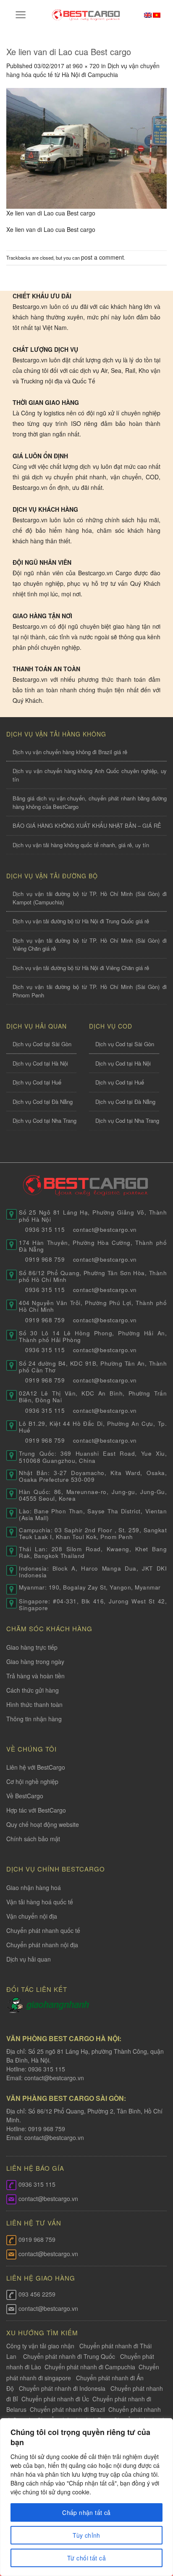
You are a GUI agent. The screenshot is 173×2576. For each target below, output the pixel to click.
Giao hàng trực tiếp (32, 1647)
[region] (86, 2497)
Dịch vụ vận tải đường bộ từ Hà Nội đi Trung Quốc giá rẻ (81, 921)
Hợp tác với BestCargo (36, 1810)
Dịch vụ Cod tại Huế (37, 1082)
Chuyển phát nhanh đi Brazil (67, 2409)
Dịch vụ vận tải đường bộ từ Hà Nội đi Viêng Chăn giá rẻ (81, 968)
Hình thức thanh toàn (34, 1704)
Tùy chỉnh (86, 2535)
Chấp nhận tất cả (86, 2512)
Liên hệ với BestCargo (36, 1767)
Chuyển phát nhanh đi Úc (55, 2399)
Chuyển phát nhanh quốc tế (43, 1930)
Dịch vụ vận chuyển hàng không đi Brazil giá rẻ (70, 752)
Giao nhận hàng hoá (34, 1887)
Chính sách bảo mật (33, 1839)
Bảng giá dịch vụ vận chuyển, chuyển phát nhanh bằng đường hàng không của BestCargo (90, 802)
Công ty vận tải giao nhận (40, 2346)
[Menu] (21, 15)
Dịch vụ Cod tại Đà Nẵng (43, 1102)
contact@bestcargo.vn (53, 2078)
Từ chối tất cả (86, 2558)
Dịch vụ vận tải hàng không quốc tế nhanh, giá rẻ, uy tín (81, 845)
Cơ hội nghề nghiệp (32, 1781)
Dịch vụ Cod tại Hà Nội (40, 1063)
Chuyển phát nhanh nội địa (42, 1945)
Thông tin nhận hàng (34, 1719)
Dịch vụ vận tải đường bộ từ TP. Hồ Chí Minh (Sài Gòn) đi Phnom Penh (90, 991)
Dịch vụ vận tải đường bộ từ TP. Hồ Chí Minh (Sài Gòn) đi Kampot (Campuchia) (90, 898)
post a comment (102, 257)
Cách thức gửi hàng (33, 1690)
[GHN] (58, 2004)
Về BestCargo (25, 1796)
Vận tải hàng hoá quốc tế (40, 1902)
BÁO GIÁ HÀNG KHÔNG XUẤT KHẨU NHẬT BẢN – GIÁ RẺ (87, 825)
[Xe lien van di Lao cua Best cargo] (86, 147)
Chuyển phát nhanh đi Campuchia (90, 2367)
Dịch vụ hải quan (29, 1959)
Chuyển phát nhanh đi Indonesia (62, 2388)
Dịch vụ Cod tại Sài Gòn (42, 1044)
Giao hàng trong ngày (35, 1662)
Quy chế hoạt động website (43, 1824)
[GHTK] (16, 2004)
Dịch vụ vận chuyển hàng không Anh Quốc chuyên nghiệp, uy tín (90, 775)
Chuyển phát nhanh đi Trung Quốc (69, 2356)
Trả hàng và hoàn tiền (35, 1676)
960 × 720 (86, 66)
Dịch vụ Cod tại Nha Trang (45, 1121)
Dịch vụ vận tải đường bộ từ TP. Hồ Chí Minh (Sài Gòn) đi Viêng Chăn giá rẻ (90, 945)
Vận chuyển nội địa (32, 1916)
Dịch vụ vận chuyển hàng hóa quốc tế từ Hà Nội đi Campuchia (83, 70)
